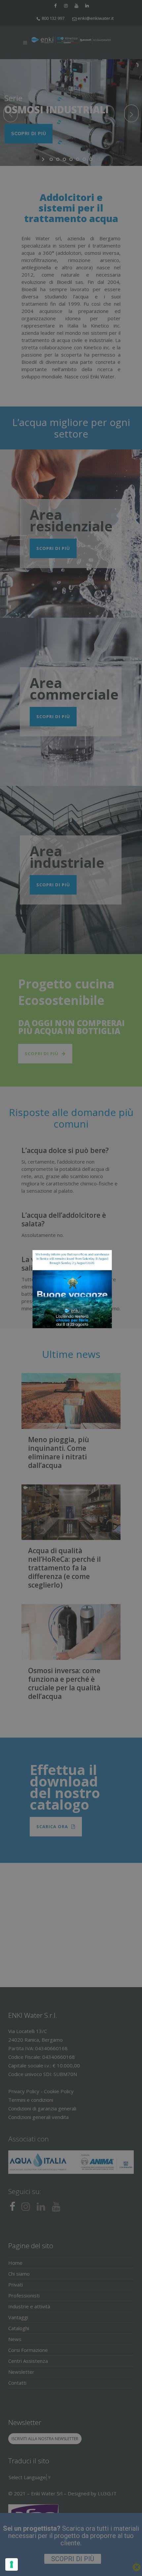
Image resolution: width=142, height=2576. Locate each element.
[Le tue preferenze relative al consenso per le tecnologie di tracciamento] (12, 2564)
